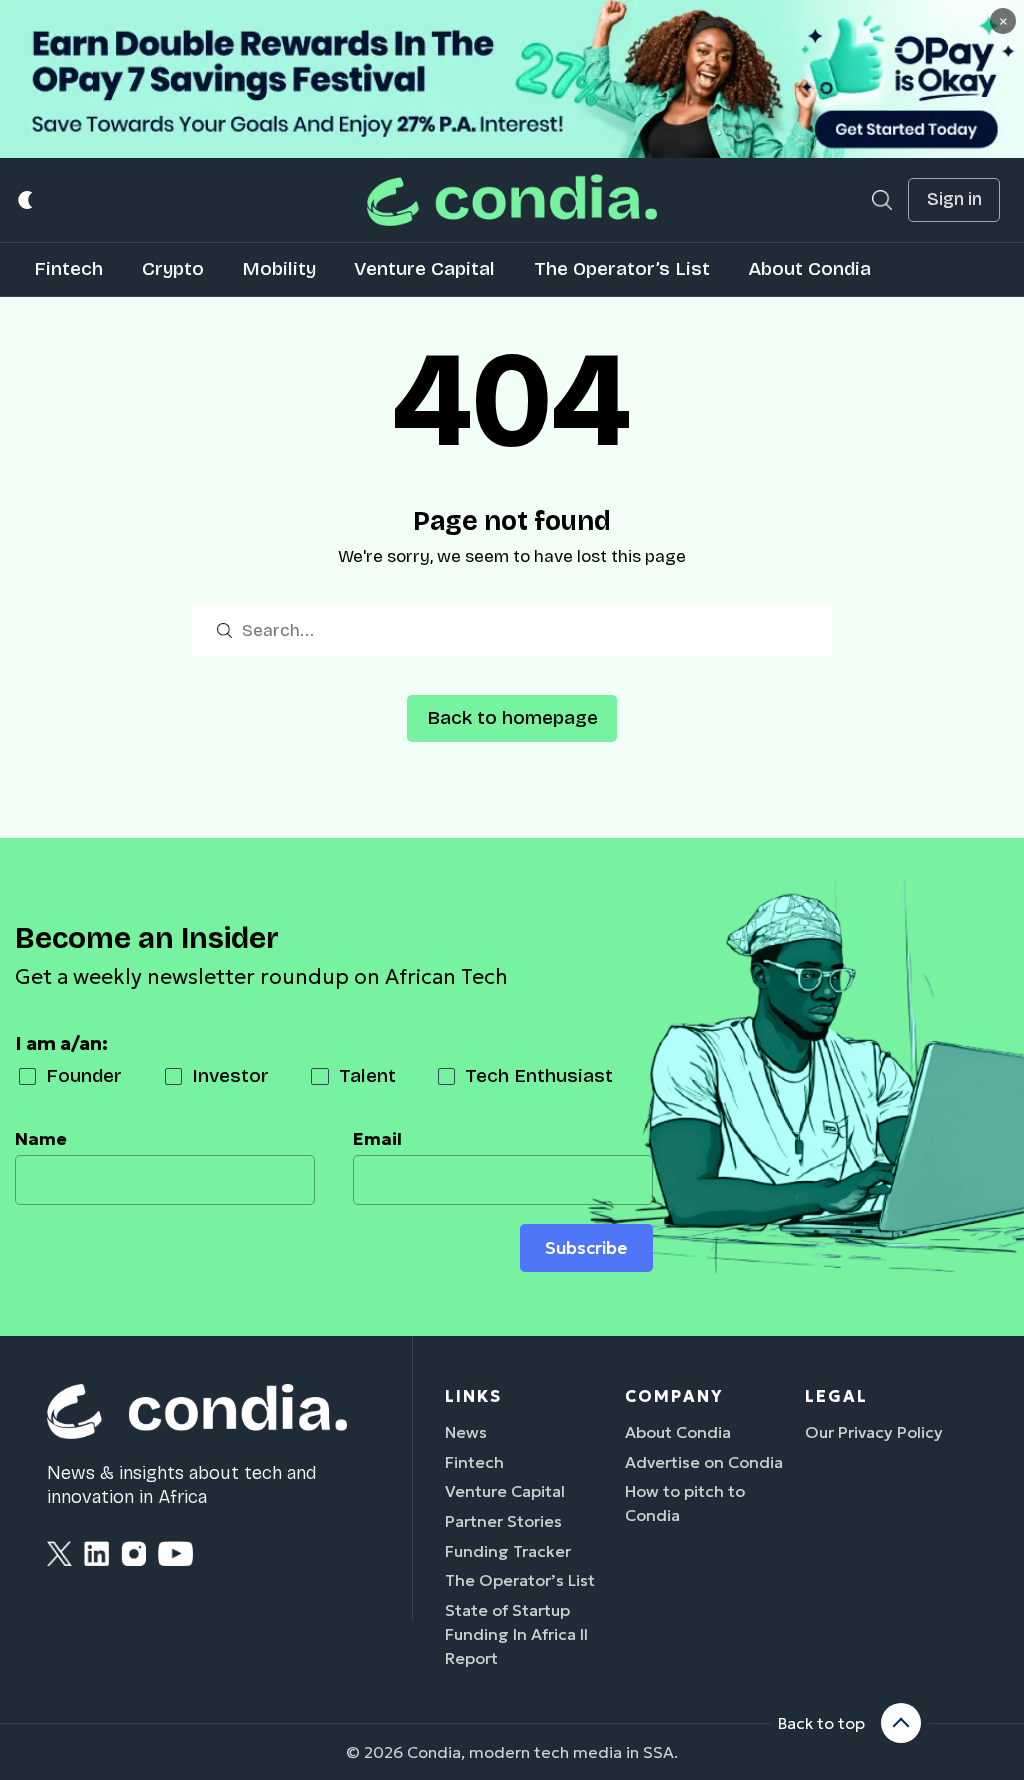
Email (377, 1139)
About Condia (809, 268)
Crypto (173, 268)
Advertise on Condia (704, 1462)
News (466, 1432)
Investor (230, 1075)
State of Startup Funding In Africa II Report (516, 1634)
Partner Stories (503, 1521)
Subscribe (586, 1248)
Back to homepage (512, 717)
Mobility (279, 268)
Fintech (68, 268)
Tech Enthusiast (539, 1075)
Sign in (954, 199)
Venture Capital (424, 268)
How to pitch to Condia (685, 1503)
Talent (367, 1075)
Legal (836, 1396)
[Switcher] (26, 200)
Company (674, 1396)
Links (473, 1396)
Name (41, 1139)
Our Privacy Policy (874, 1432)
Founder (84, 1075)
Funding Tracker (508, 1551)
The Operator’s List (622, 268)
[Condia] (512, 199)
